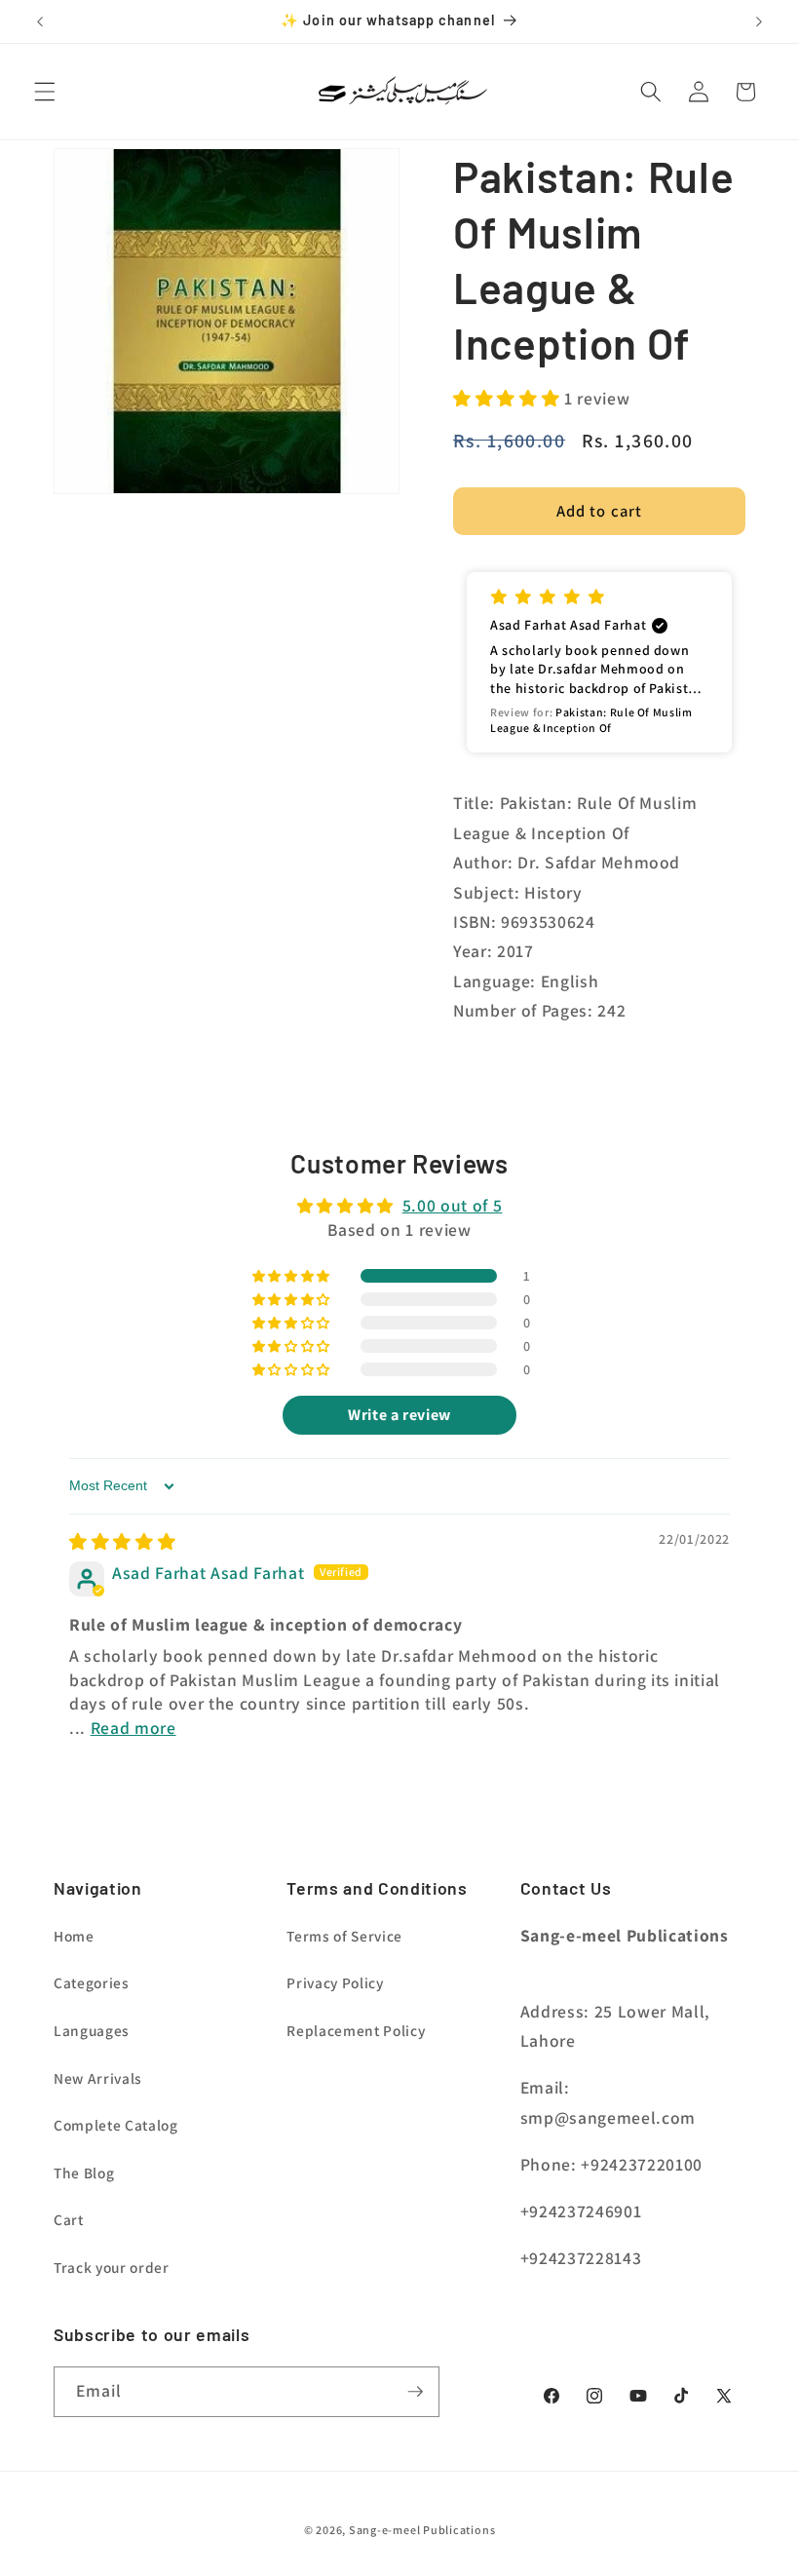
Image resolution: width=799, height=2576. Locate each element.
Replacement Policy (356, 2030)
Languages (92, 2030)
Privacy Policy (335, 1982)
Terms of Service (344, 1936)
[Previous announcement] (40, 21)
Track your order (112, 2267)
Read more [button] (133, 1728)
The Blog (84, 2172)
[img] (122, 1541)
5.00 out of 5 (453, 1205)
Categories (92, 1982)
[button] (45, 92)
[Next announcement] (759, 21)
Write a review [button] (399, 1415)
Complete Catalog (116, 2125)
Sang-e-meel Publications (422, 2530)
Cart (69, 2219)
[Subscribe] (415, 2392)
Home (74, 1936)
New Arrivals (98, 2078)
